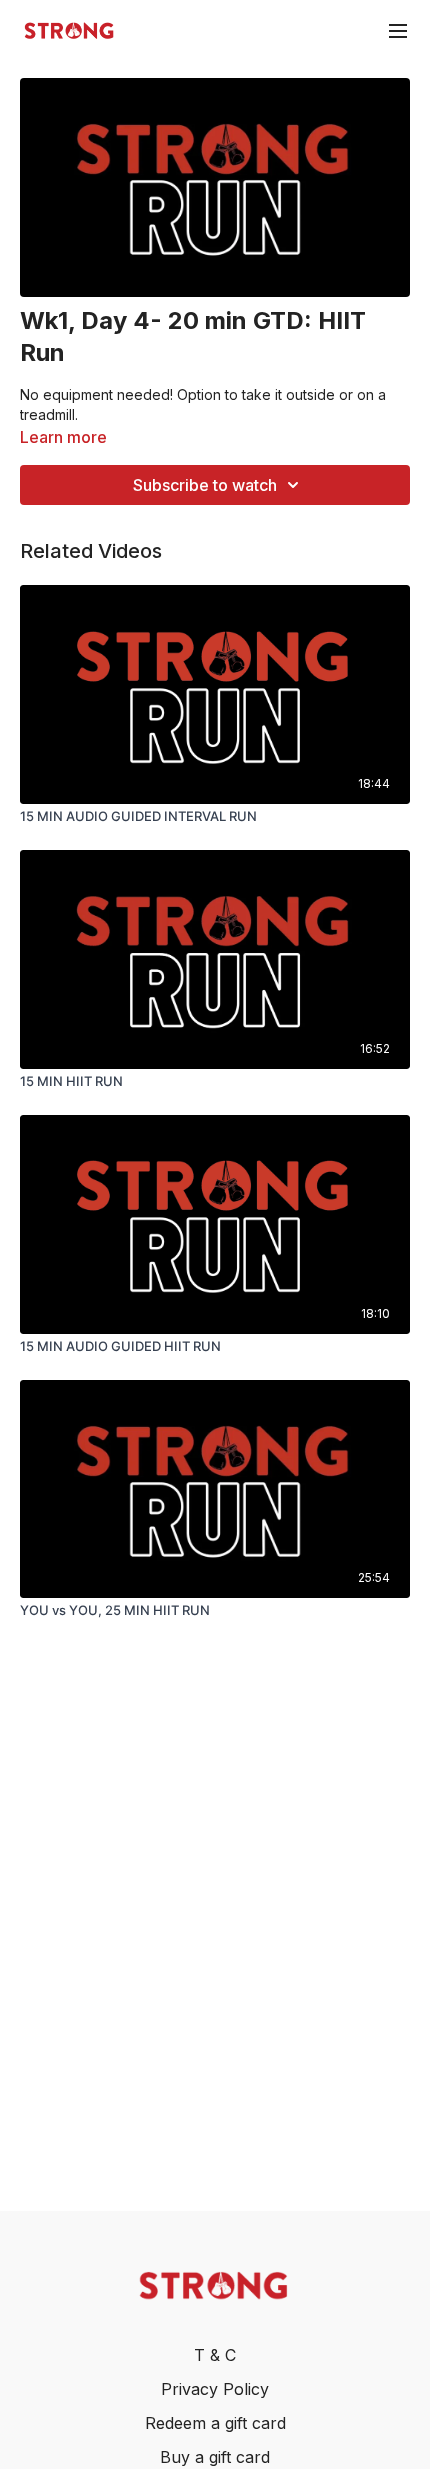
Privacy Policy (215, 2389)
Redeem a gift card (215, 2423)
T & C (215, 2355)
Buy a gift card (215, 2457)
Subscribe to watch (205, 485)
